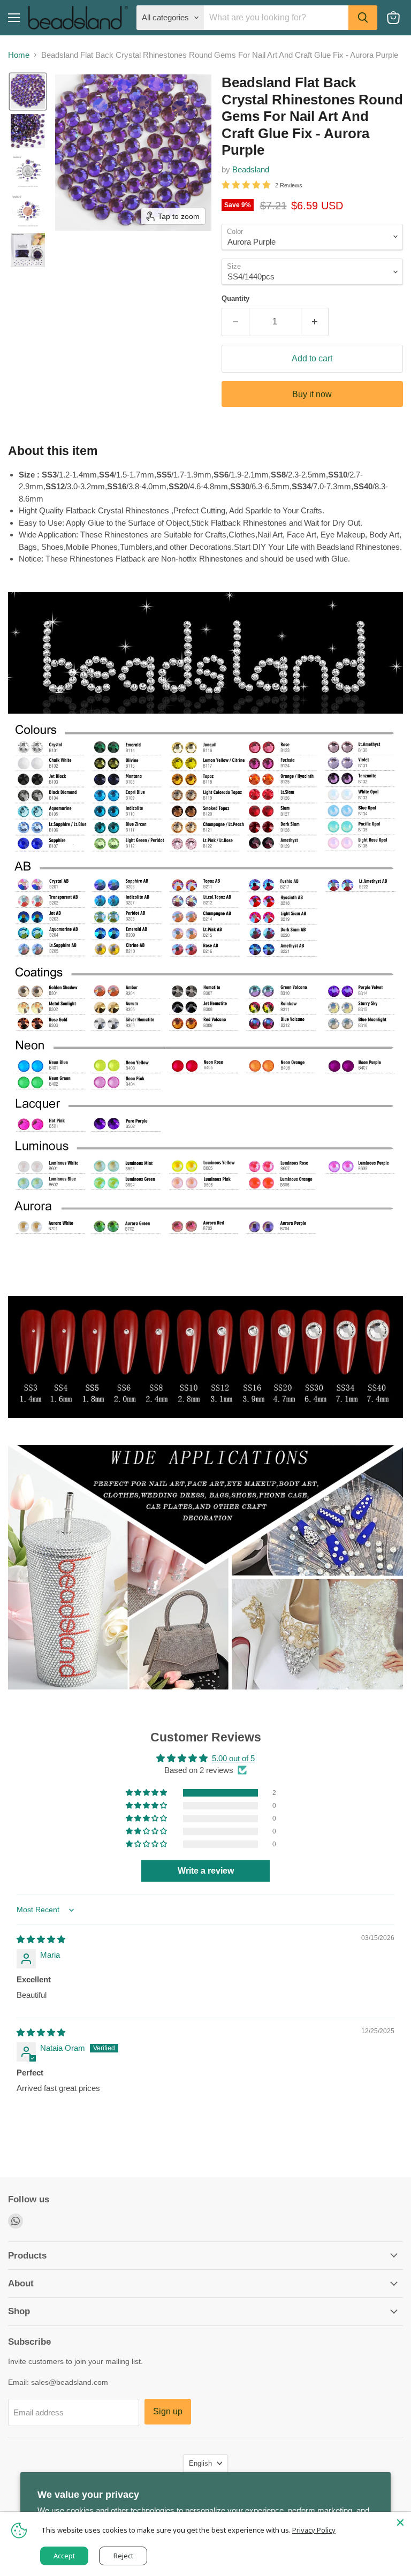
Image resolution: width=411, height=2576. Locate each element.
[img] (41, 1939)
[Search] (363, 18)
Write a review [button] (206, 1871)
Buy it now (312, 394)
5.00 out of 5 (233, 1758)
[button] (28, 92)
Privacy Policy (314, 2530)
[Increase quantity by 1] (315, 322)
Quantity (235, 298)
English (200, 2463)
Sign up (168, 2411)
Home (19, 55)
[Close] (400, 2522)
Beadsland (251, 169)
